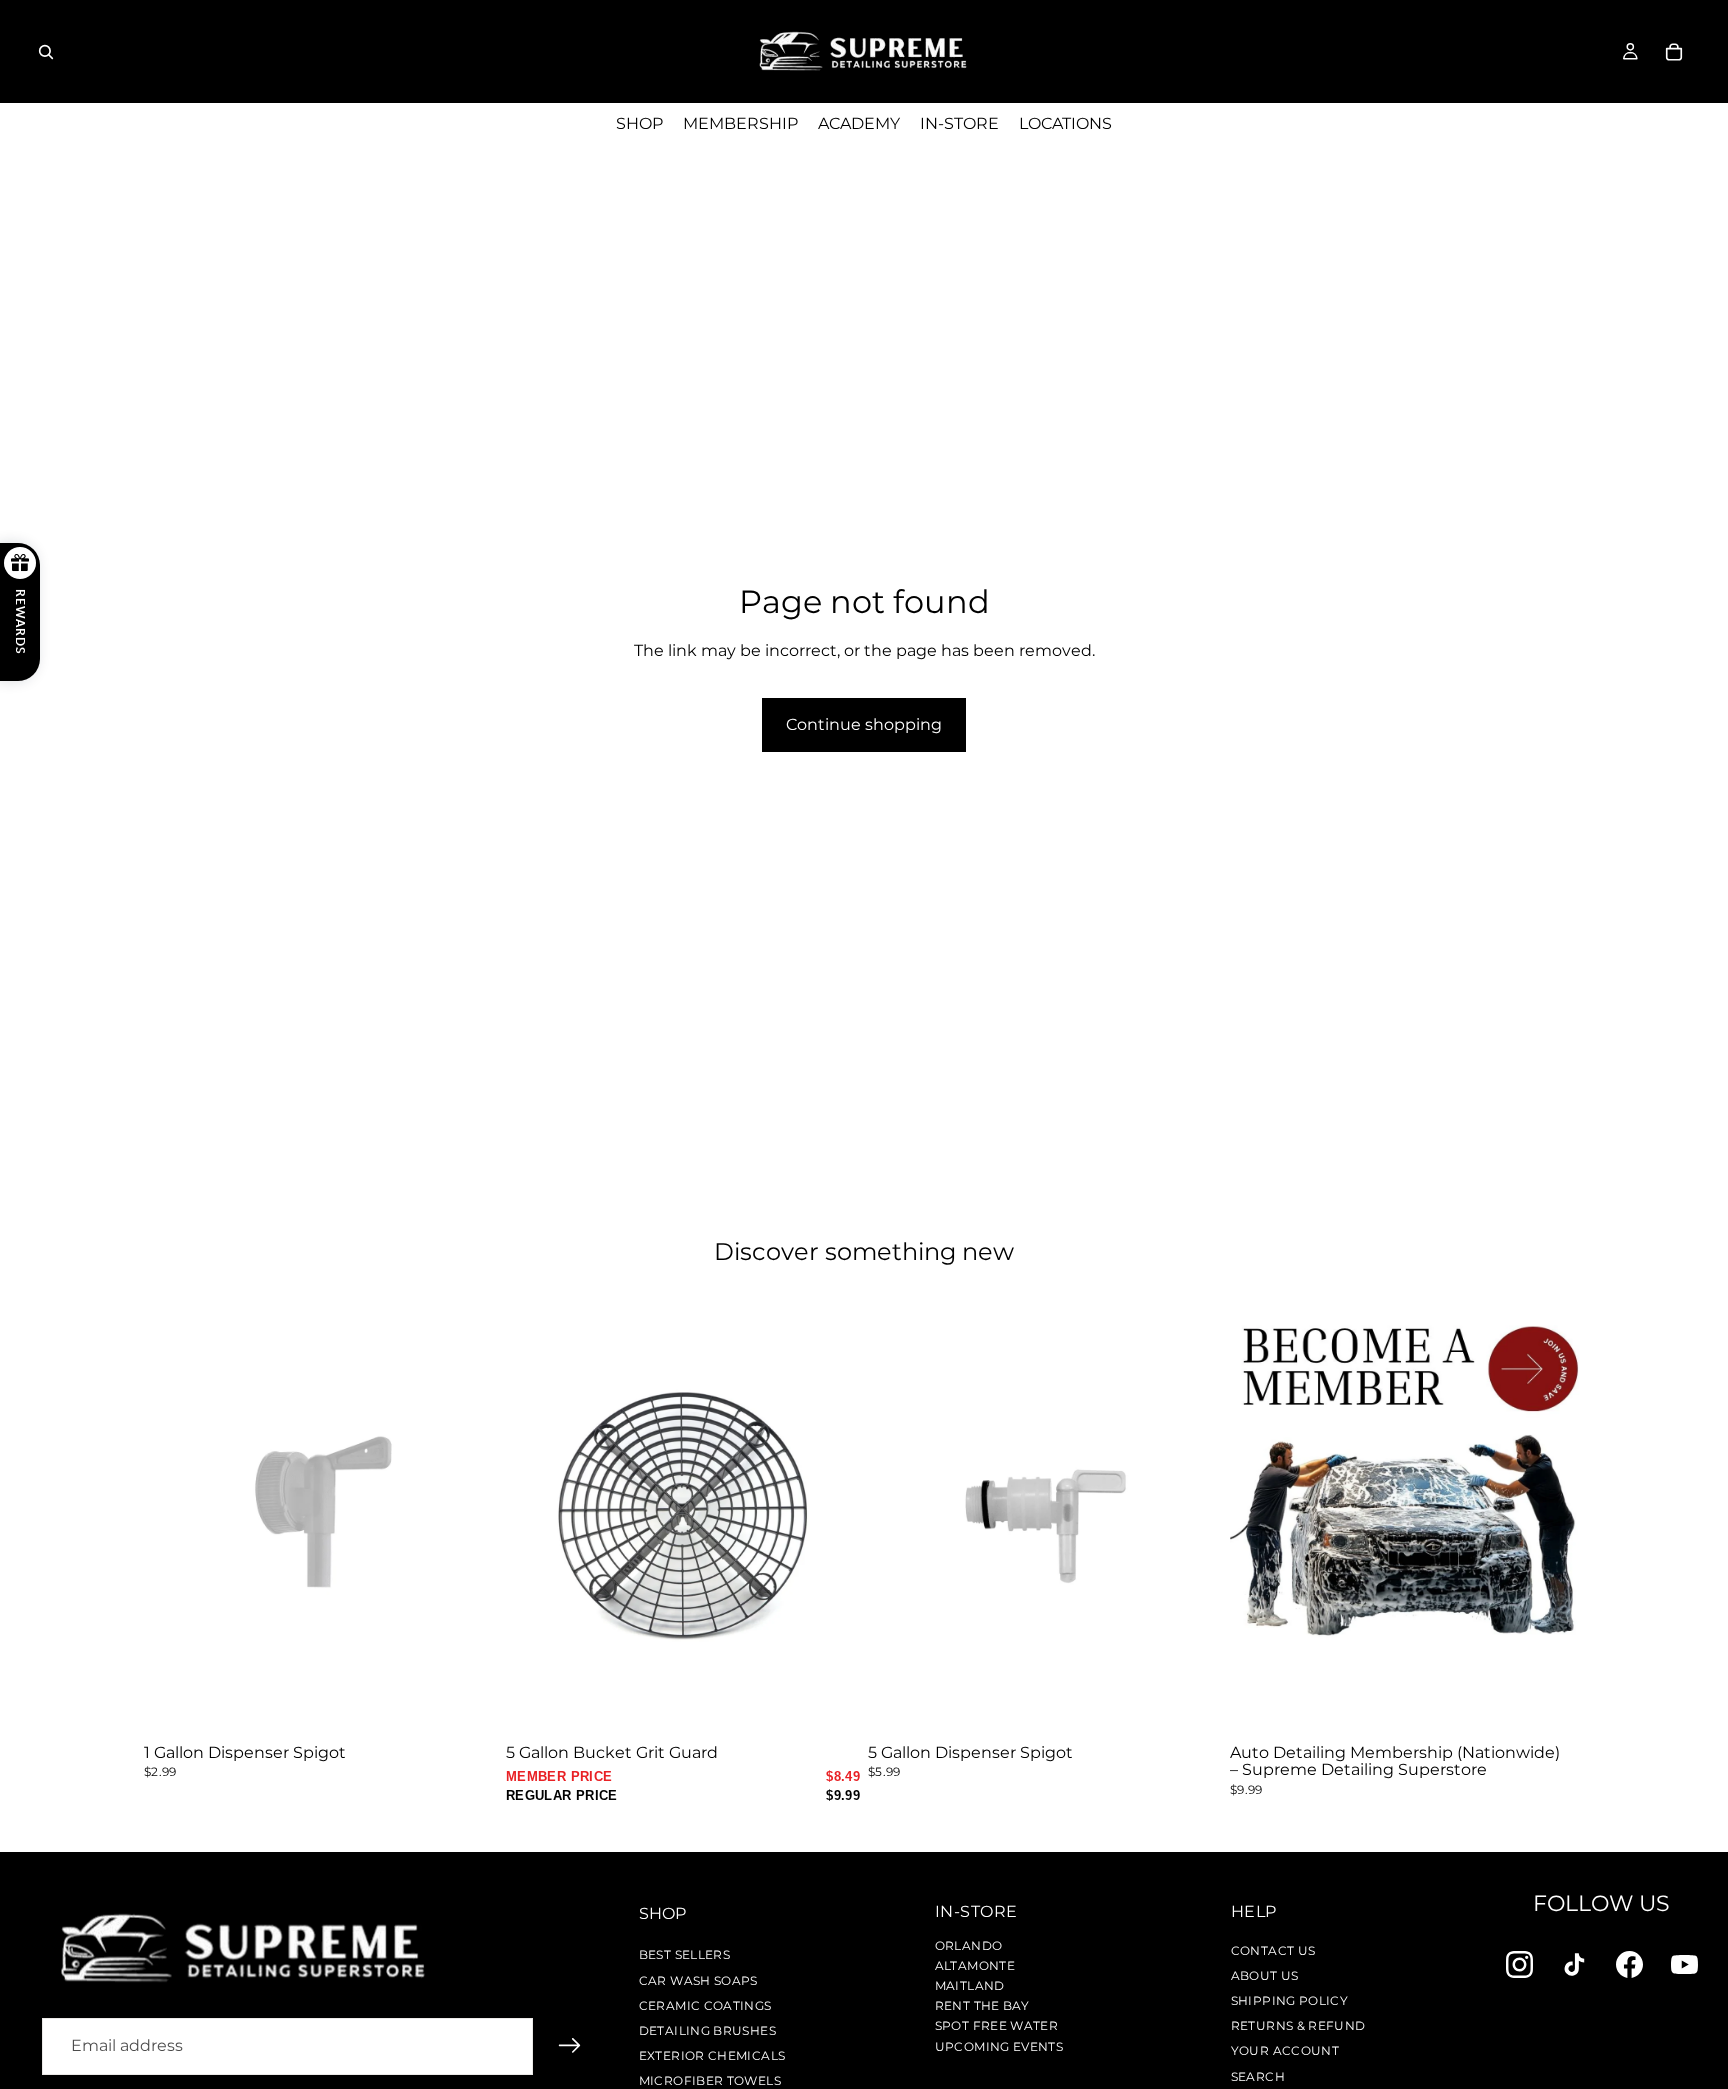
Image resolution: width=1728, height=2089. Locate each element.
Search (1258, 2076)
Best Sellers (684, 1954)
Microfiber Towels (710, 2080)
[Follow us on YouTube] (1684, 1964)
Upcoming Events (999, 2046)
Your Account (1285, 2050)
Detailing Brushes (707, 2030)
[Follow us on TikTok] (1574, 1964)
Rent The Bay (982, 2005)
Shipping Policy (1289, 2000)
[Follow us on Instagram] (1519, 1964)
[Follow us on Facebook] (1629, 1964)
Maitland (970, 1985)
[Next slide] (830, 1514)
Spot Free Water (996, 2025)
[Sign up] (570, 2046)
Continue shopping (864, 724)
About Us (1265, 1975)
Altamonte (975, 1965)
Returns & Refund (1298, 2025)
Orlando (969, 1945)
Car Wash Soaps (698, 1980)
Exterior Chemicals (712, 2055)
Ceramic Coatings (705, 2005)
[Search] (46, 52)
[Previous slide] (536, 1514)
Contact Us (1273, 1950)
